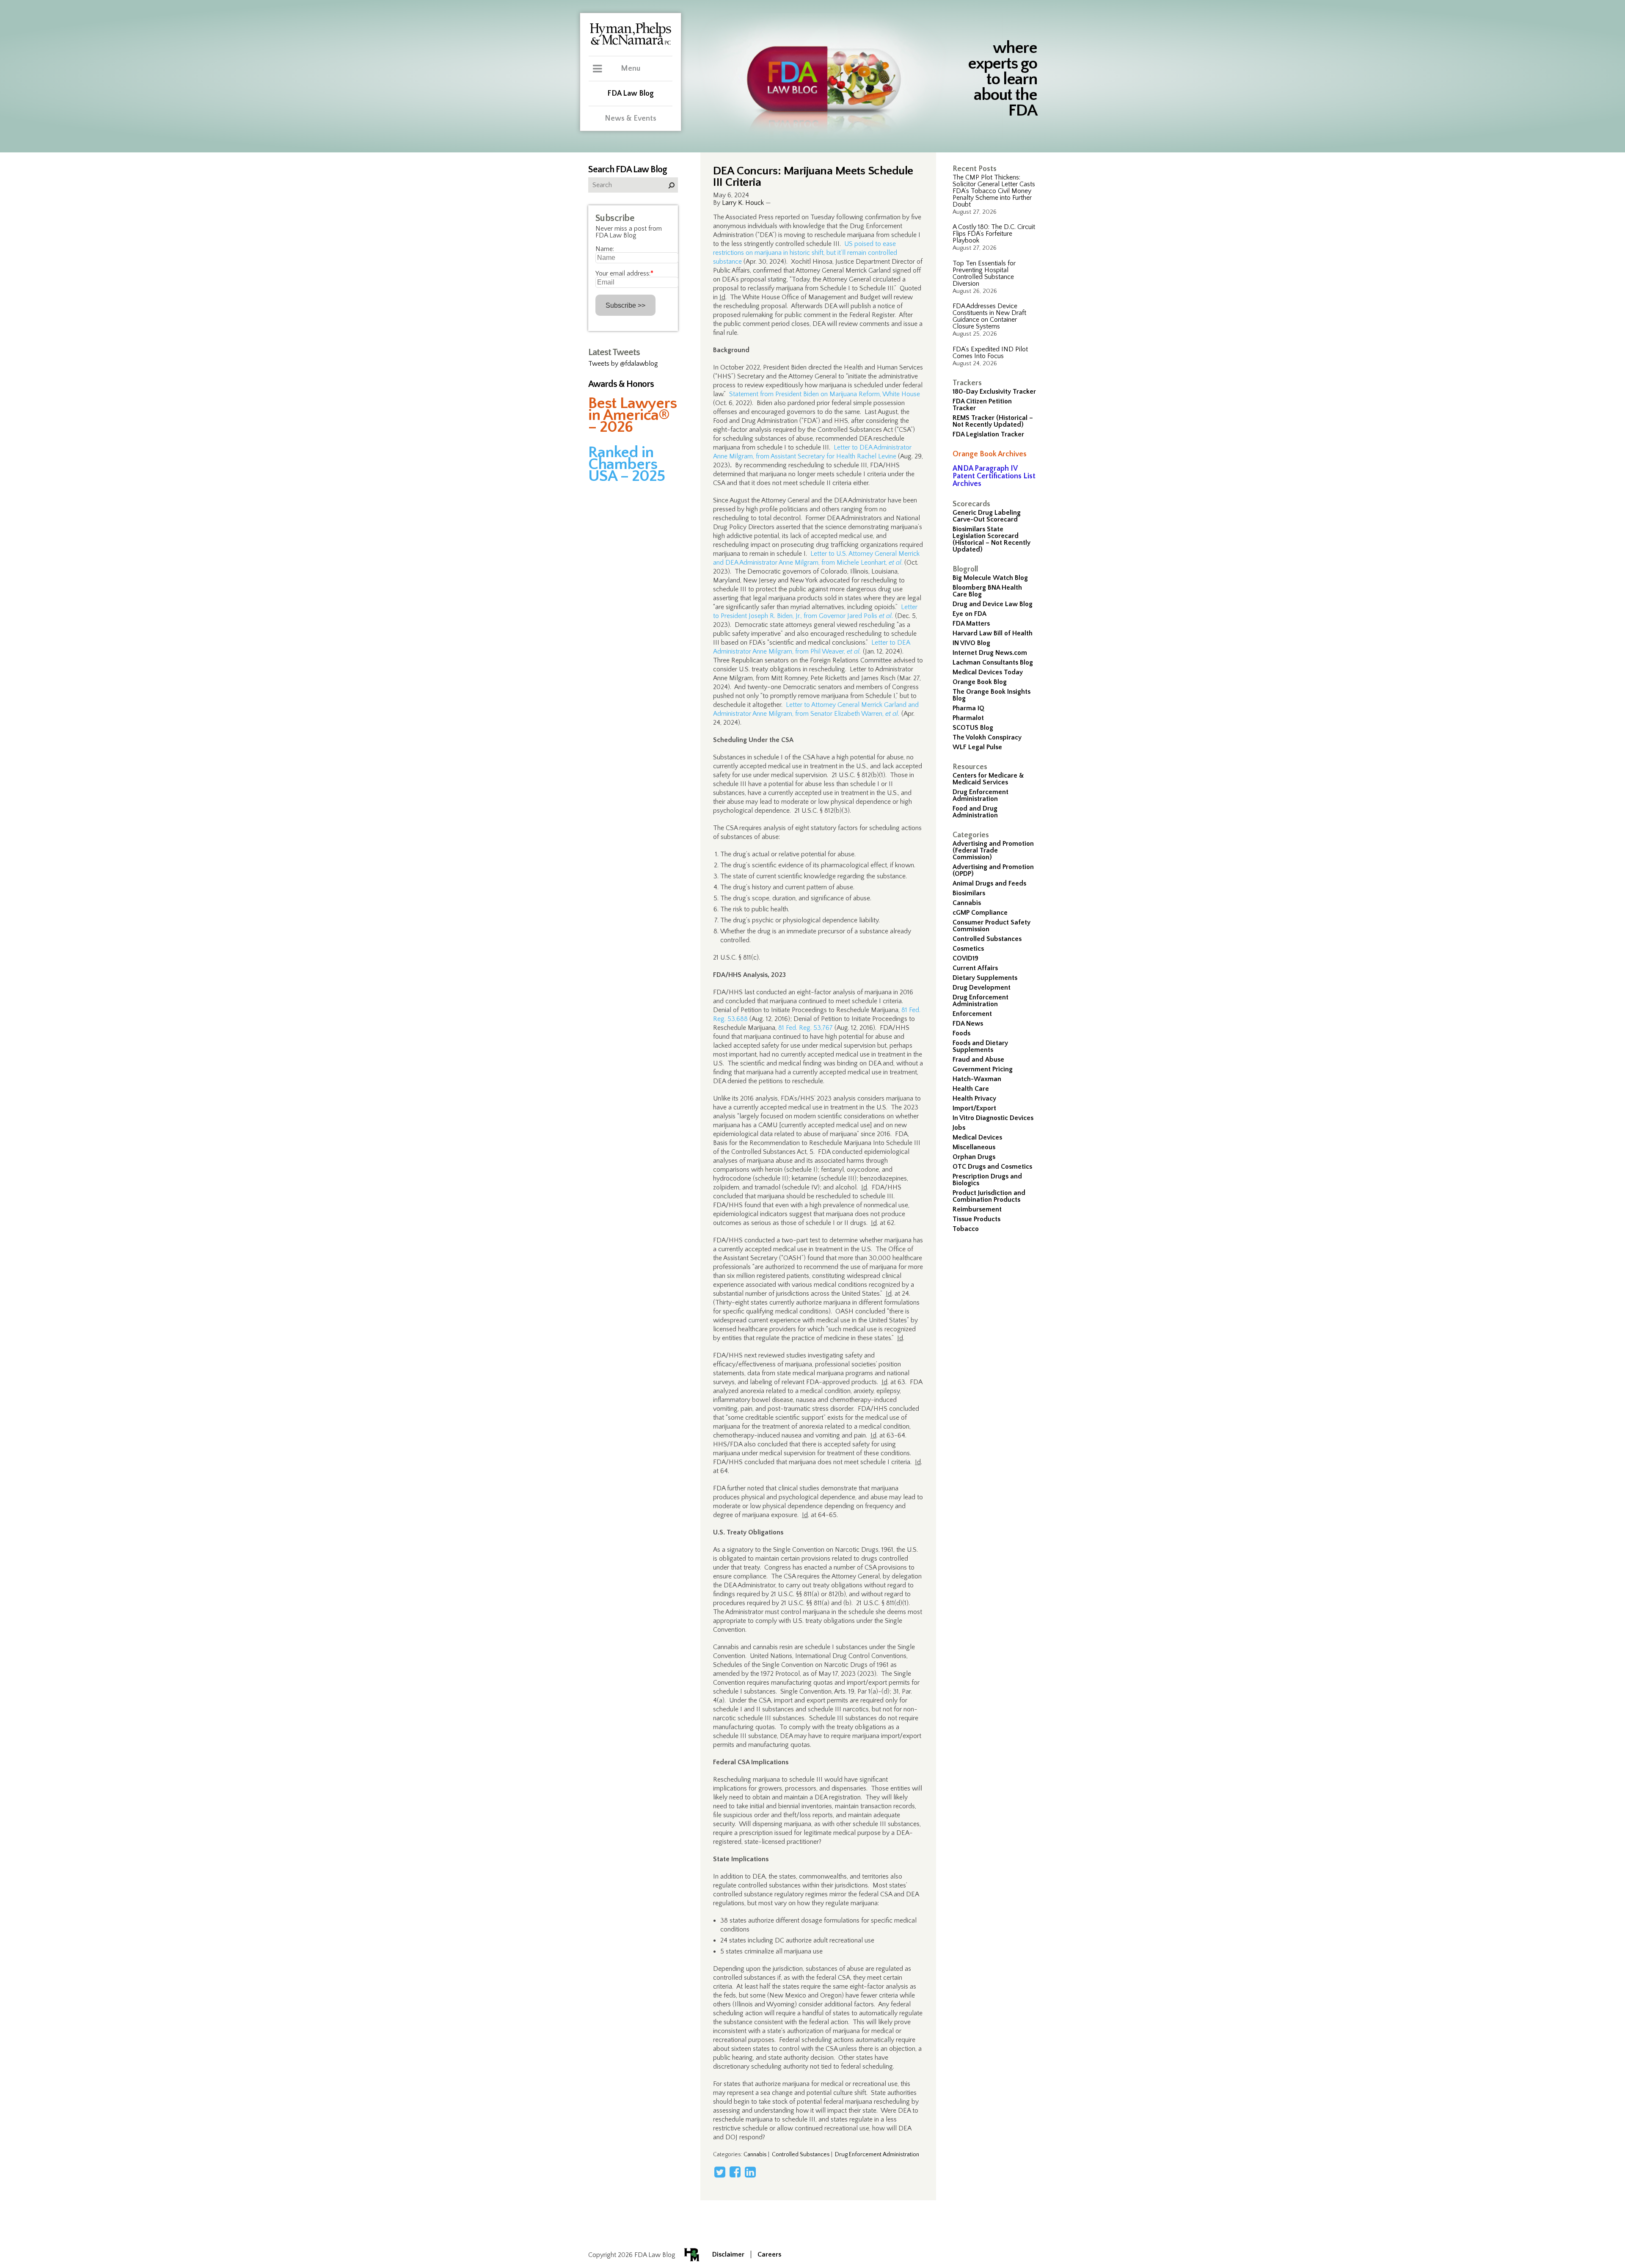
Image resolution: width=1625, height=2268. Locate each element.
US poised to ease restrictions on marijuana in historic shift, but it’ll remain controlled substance (805, 253)
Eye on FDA (969, 614)
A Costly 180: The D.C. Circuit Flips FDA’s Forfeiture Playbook (994, 234)
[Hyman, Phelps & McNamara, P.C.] (631, 44)
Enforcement (972, 1014)
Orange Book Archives (990, 454)
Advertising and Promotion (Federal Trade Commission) (993, 850)
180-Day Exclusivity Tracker (994, 392)
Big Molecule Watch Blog (990, 578)
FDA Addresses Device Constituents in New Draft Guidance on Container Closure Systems (989, 316)
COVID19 (965, 958)
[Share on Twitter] (720, 2172)
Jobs (959, 1128)
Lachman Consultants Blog (993, 662)
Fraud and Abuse (978, 1060)
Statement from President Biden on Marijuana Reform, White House (825, 394)
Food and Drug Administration (975, 812)
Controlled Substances (987, 939)
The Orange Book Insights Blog (992, 695)
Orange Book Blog (980, 682)
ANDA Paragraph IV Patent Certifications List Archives (994, 476)
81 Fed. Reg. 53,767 (806, 1028)
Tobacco (966, 1229)
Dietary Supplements (985, 978)
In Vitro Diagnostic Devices (993, 1118)
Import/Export (974, 1108)
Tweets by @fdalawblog (623, 364)
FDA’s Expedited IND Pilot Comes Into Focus (990, 353)
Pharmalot (968, 718)
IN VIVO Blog (971, 643)
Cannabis (967, 903)
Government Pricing (983, 1069)
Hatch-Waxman (977, 1079)
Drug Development (982, 988)
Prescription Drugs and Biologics (987, 1180)
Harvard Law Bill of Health (993, 633)
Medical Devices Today (988, 672)
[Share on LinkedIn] (750, 2172)
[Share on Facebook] (735, 2172)
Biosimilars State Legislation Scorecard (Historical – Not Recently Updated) (992, 539)
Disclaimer (728, 2254)
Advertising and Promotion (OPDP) (993, 870)
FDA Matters (971, 624)
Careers (769, 2254)
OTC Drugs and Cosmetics (992, 1167)
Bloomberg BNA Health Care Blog (987, 591)
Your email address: (624, 273)
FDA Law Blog (631, 94)
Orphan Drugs (974, 1157)
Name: (605, 249)
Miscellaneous (974, 1147)
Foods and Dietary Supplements (980, 1046)
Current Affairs (975, 968)
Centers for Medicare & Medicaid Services (988, 779)
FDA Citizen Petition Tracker (982, 405)
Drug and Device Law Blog (993, 604)
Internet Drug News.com (990, 653)
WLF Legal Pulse (977, 747)
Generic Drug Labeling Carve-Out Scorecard (987, 516)
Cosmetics (968, 949)
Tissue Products (976, 1219)
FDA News (968, 1024)
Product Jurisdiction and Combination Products (989, 1196)
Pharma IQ (968, 708)
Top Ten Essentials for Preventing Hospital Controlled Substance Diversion (984, 273)
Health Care (971, 1089)
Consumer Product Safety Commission (992, 926)
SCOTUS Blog (973, 728)
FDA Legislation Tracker (988, 434)
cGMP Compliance (980, 913)
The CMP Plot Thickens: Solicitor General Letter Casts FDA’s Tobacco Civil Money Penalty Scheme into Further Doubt (994, 191)
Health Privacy (974, 1098)
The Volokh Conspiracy (987, 737)
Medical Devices (977, 1137)
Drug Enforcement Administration (981, 795)
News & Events (631, 119)
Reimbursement (977, 1209)
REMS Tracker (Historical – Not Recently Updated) (993, 421)
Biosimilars (969, 893)
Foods (961, 1033)
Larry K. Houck (743, 203)
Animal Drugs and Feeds (989, 883)
